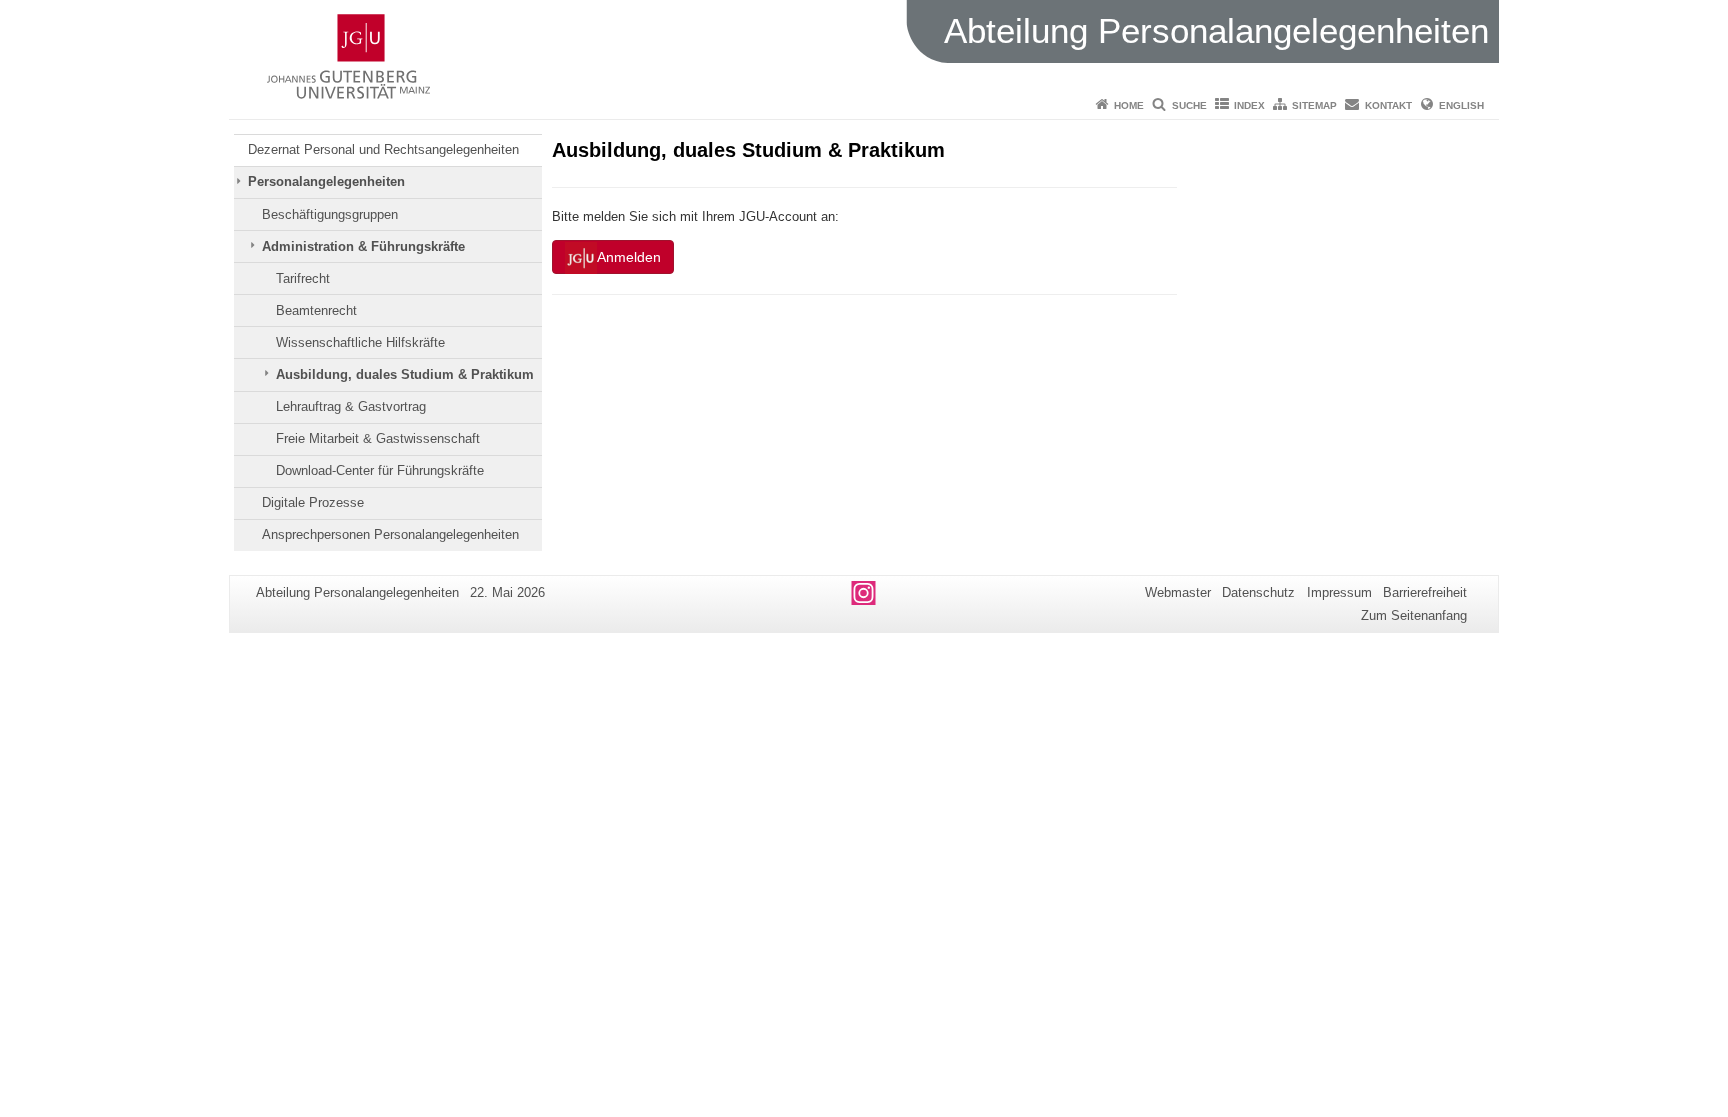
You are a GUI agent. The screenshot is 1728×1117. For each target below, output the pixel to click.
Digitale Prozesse (313, 502)
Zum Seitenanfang (1414, 615)
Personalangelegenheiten (326, 181)
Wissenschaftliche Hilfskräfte (360, 342)
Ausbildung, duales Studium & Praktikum (405, 374)
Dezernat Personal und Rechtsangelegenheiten (383, 149)
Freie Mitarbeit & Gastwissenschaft (378, 438)
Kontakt (1388, 105)
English (1461, 105)
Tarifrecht (303, 278)
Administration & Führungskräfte (363, 246)
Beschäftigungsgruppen (330, 214)
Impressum (1339, 592)
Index (1249, 105)
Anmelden (629, 257)
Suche (1189, 105)
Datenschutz (1258, 592)
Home (1129, 105)
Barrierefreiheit (1425, 592)
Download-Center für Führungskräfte (380, 470)
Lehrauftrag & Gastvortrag (351, 406)
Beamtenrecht (316, 310)
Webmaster (1178, 592)
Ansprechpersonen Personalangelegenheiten (390, 534)
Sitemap (1314, 105)
